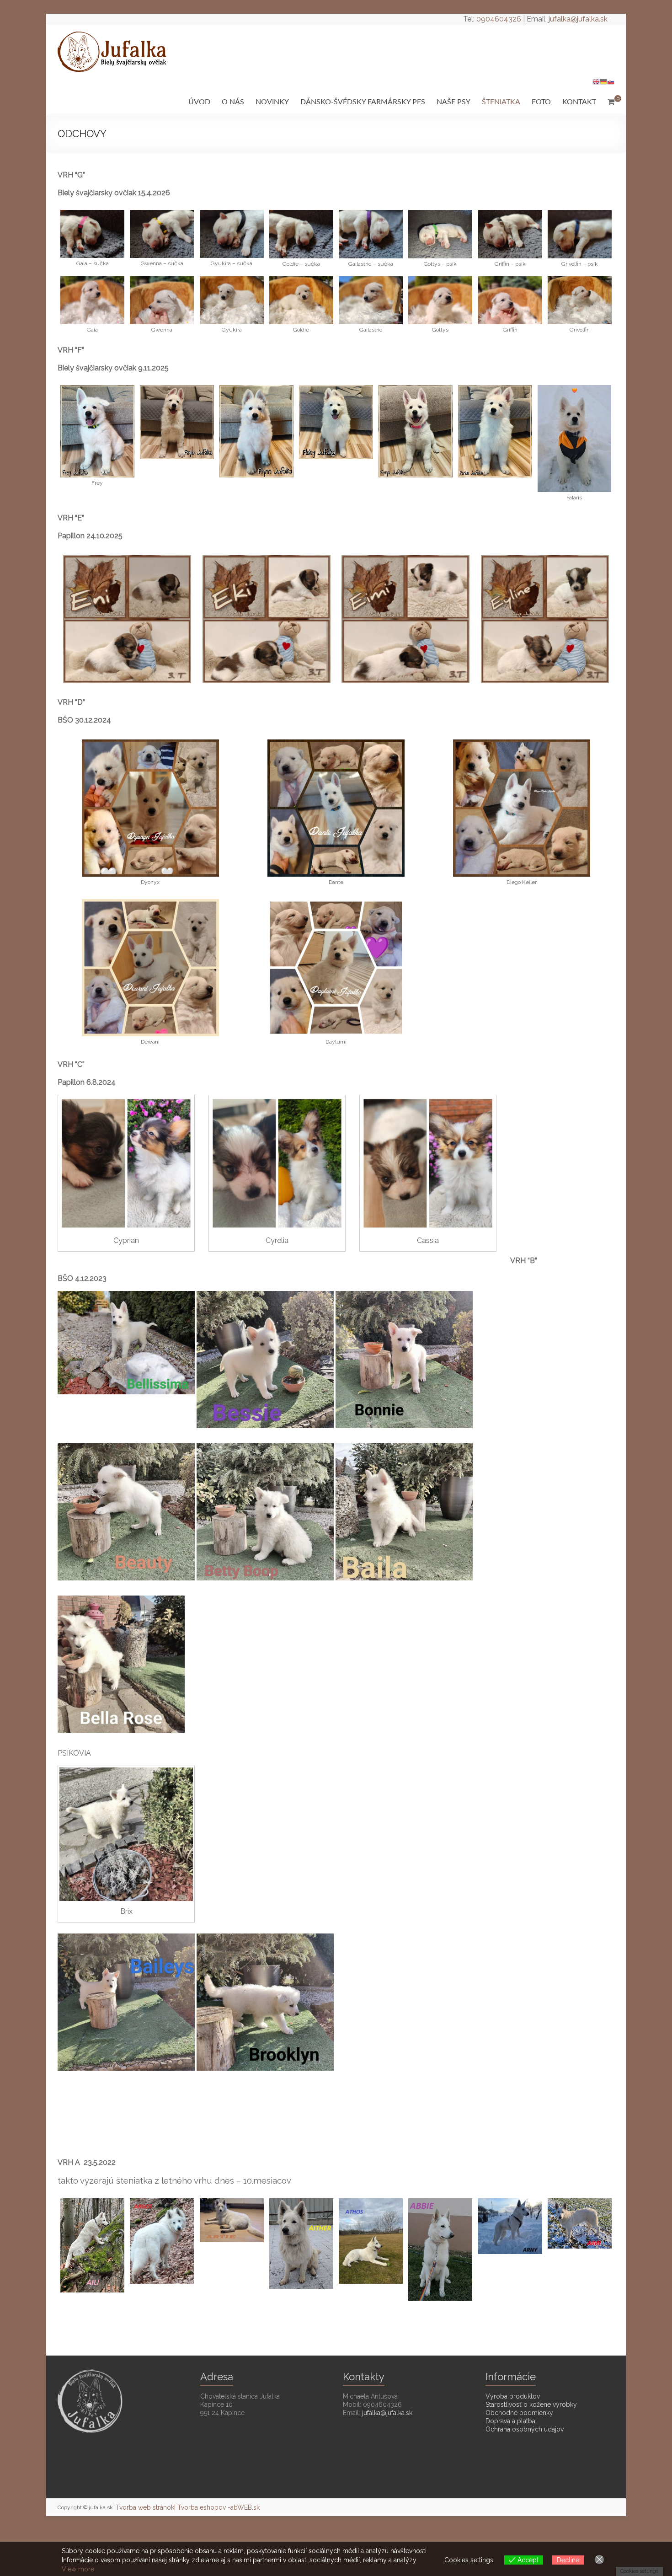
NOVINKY (272, 102)
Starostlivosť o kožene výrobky (531, 2405)
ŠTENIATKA (501, 102)
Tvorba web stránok (145, 2507)
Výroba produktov (513, 2396)
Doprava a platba (510, 2421)
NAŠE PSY (453, 102)
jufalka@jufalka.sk (578, 19)
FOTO (541, 102)
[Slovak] (611, 81)
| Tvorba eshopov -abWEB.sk (217, 2507)
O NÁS (233, 102)
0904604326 (499, 19)
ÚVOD (199, 102)
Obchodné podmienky (519, 2413)
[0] (611, 102)
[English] (596, 81)
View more (78, 2569)
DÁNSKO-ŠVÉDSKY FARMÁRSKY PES (363, 102)
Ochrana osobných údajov (525, 2429)
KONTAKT (579, 102)
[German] (603, 81)
